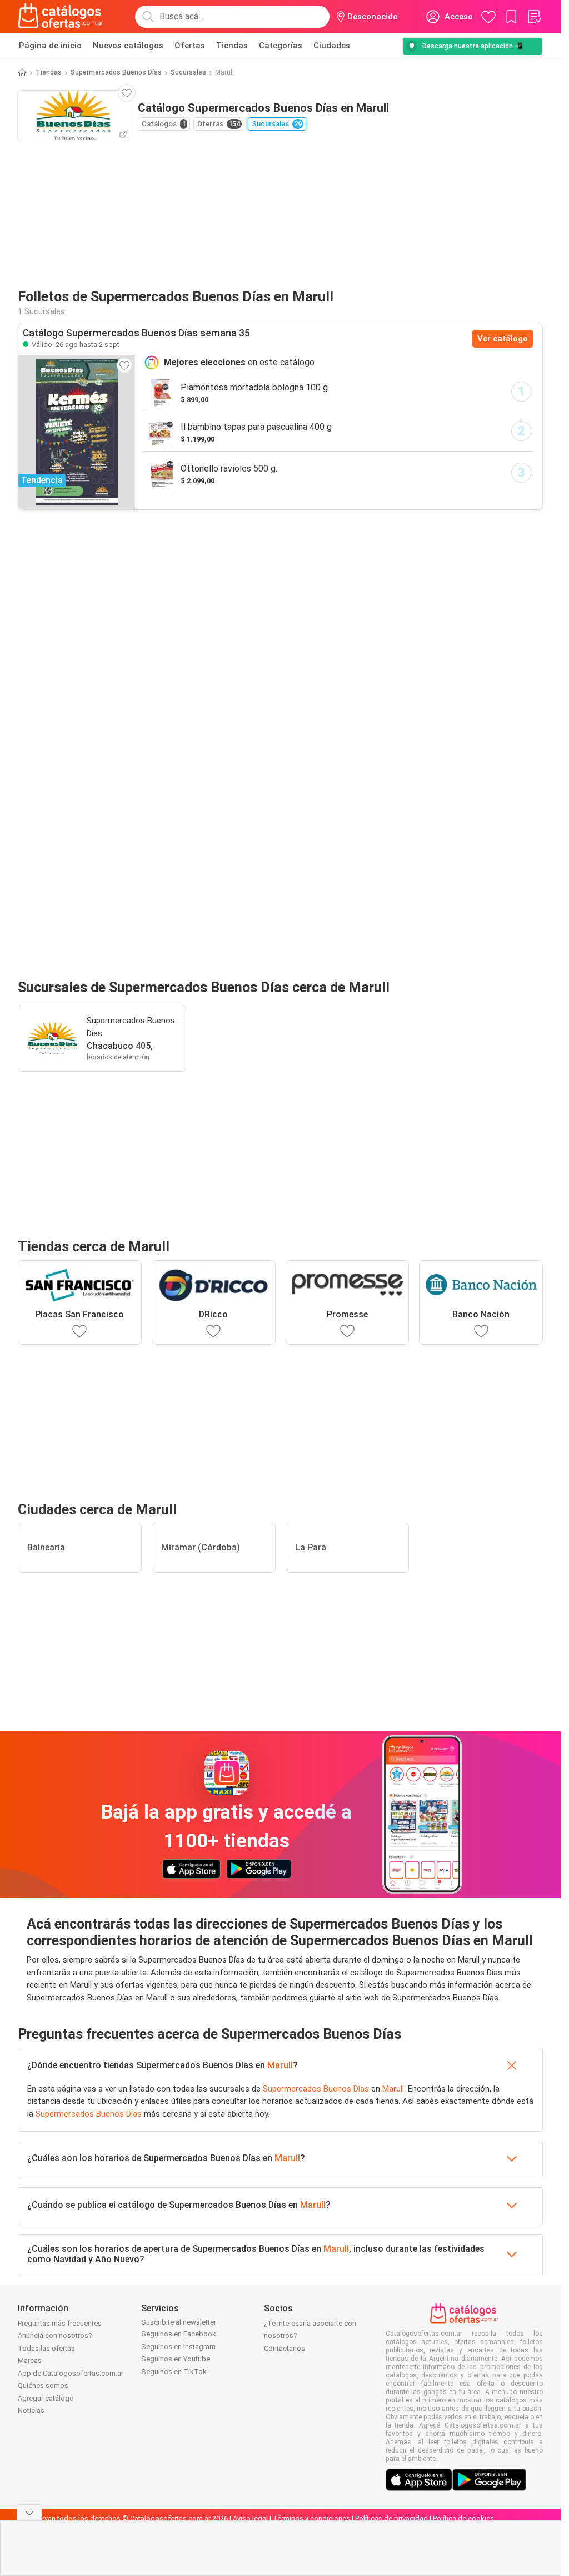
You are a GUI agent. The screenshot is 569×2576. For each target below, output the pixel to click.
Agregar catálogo (46, 2398)
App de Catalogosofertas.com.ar (71, 2373)
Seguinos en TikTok (174, 2372)
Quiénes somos (43, 2386)
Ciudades (332, 46)
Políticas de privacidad (391, 2518)
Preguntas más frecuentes (60, 2323)
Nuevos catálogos (128, 46)
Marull (280, 2065)
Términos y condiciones (311, 2518)
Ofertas (190, 46)
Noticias (31, 2411)
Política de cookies (463, 2518)
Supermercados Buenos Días (116, 72)
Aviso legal (250, 2518)
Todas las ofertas (46, 2348)
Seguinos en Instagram (178, 2347)
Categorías (281, 46)
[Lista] (534, 17)
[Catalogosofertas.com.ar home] (61, 17)
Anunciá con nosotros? (55, 2335)
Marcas (30, 2360)
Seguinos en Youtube (176, 2359)
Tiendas (232, 46)
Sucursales (188, 72)
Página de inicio (50, 46)
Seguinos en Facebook (179, 2334)
